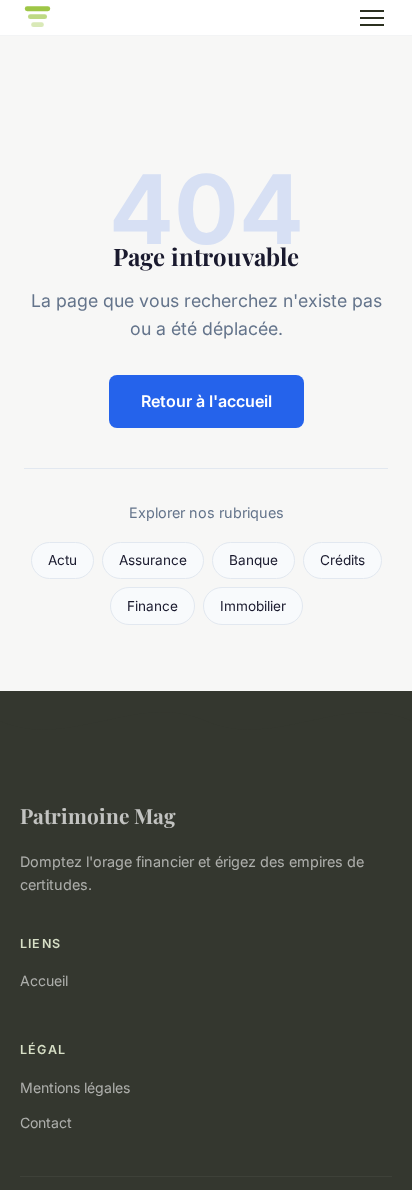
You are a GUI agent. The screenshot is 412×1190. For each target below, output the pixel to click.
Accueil (44, 980)
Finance (152, 606)
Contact (46, 1122)
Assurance (153, 560)
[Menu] (372, 18)
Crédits (342, 560)
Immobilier (253, 606)
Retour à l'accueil (206, 401)
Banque (253, 560)
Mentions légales (75, 1087)
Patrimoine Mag (98, 815)
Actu (62, 560)
